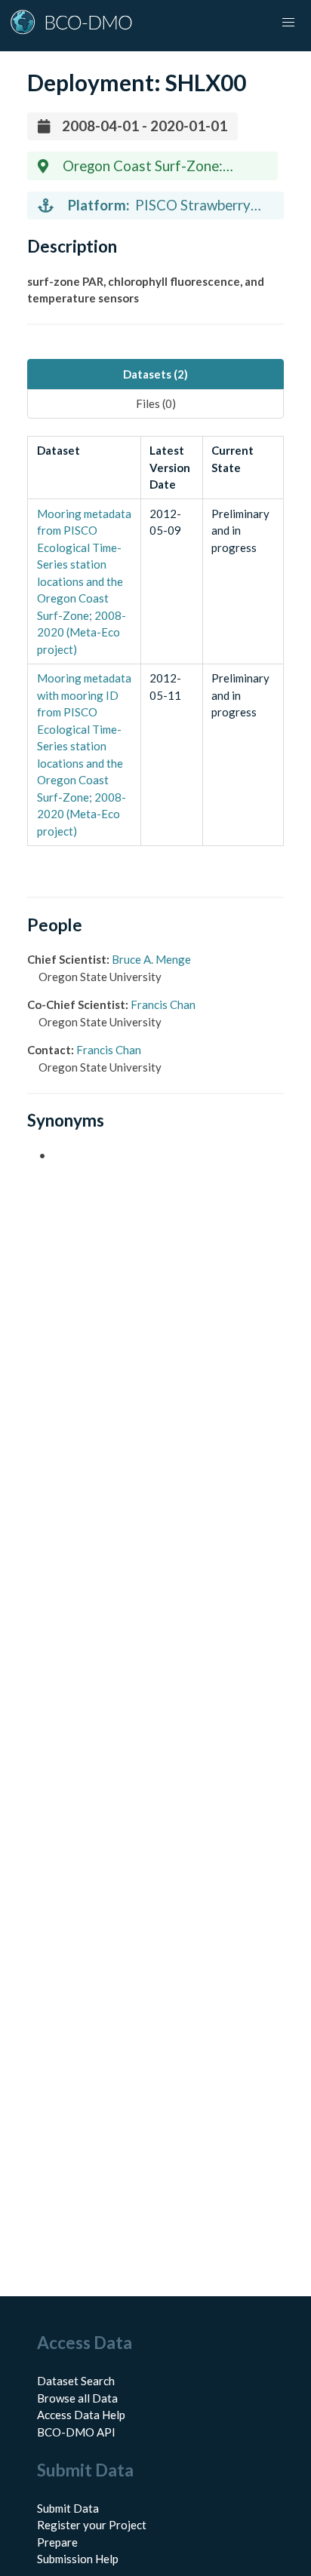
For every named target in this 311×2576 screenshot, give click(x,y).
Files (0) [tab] (156, 403)
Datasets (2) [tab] (155, 374)
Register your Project (92, 2525)
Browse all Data (77, 2398)
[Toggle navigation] (288, 23)
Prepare (57, 2542)
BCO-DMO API (76, 2432)
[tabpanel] (155, 641)
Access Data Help (81, 2415)
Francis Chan (163, 1004)
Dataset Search (76, 2381)
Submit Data (68, 2508)
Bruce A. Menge (151, 959)
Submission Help (78, 2559)
